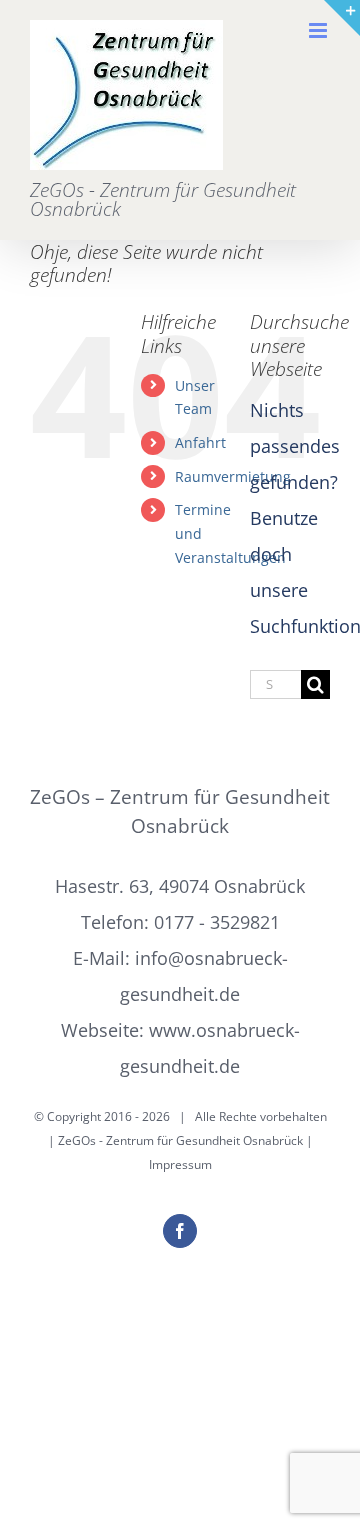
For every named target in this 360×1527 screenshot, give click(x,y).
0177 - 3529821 (217, 922)
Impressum (180, 1164)
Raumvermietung (233, 476)
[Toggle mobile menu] (319, 30)
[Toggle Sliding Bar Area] (342, 18)
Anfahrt (200, 442)
